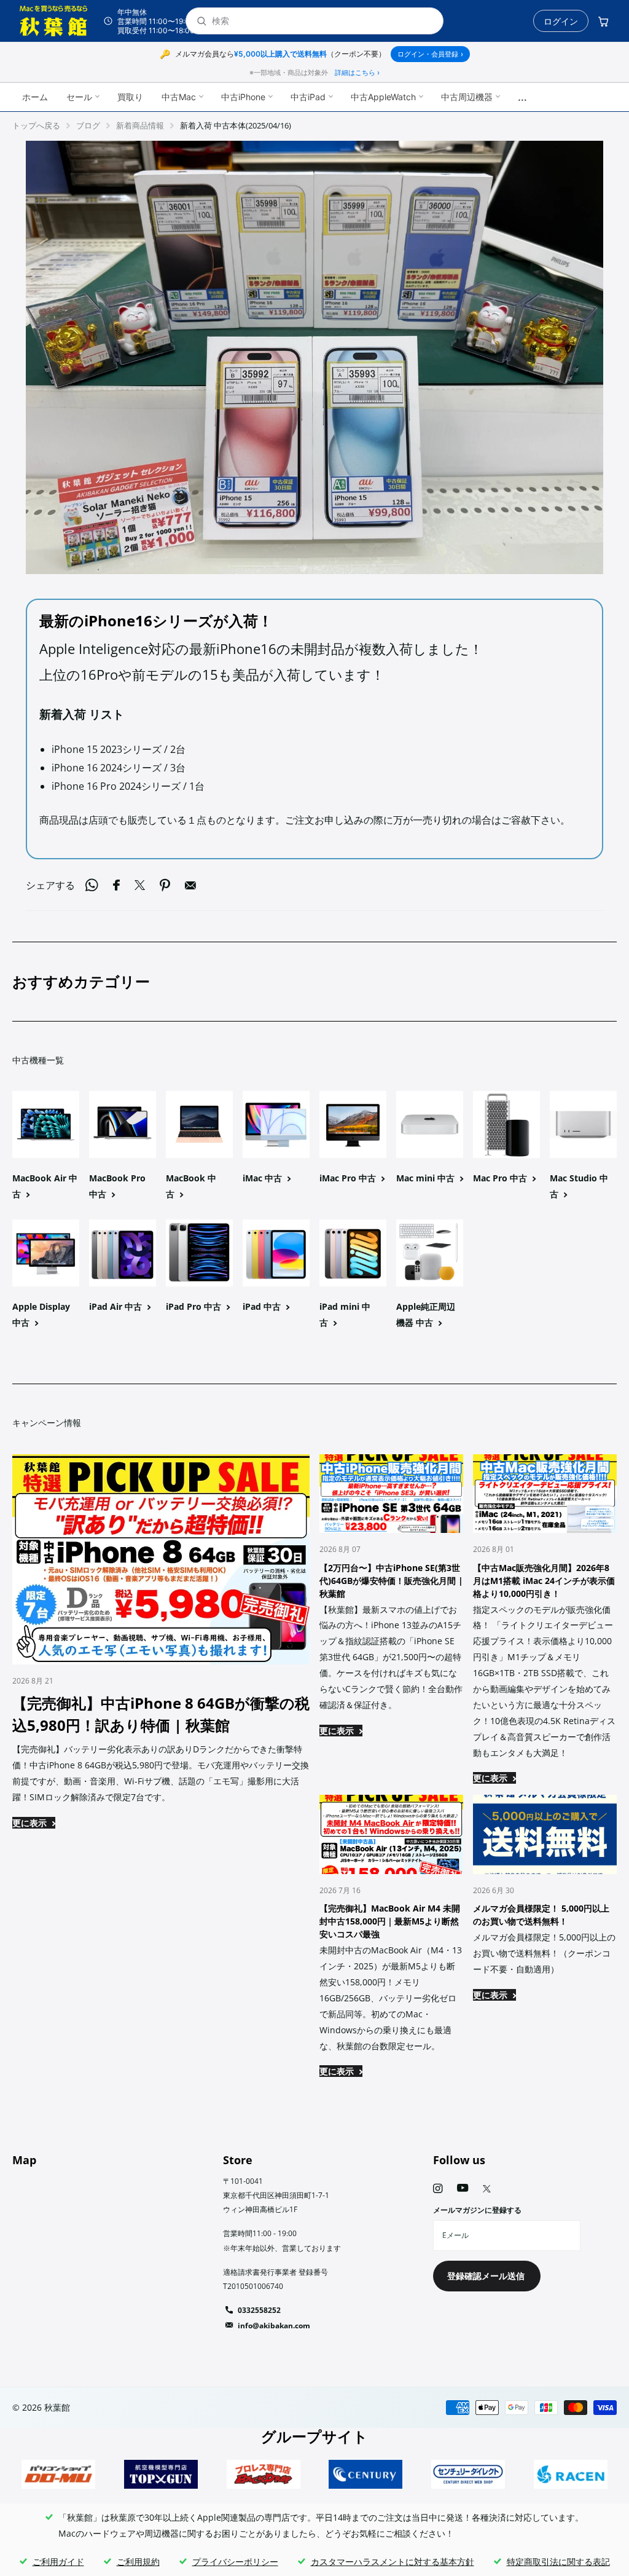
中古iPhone (243, 97)
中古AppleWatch (383, 97)
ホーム (35, 97)
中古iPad (308, 97)
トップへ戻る (36, 125)
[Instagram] (438, 2188)
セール (79, 97)
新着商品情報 (140, 125)
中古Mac (179, 97)
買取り (130, 97)
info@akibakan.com (274, 2326)
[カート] (603, 21)
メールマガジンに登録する (477, 2210)
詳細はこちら (357, 73)
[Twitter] (487, 2189)
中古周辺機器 (467, 97)
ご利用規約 (138, 2562)
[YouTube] (463, 2188)
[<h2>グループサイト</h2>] (59, 2474)
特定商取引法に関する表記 (558, 2562)
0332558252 (259, 2310)
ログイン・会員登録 (430, 54)
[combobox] (322, 21)
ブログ (88, 125)
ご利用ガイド (58, 2562)
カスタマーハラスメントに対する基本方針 (393, 2562)
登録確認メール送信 (487, 2276)
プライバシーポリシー (235, 2562)
